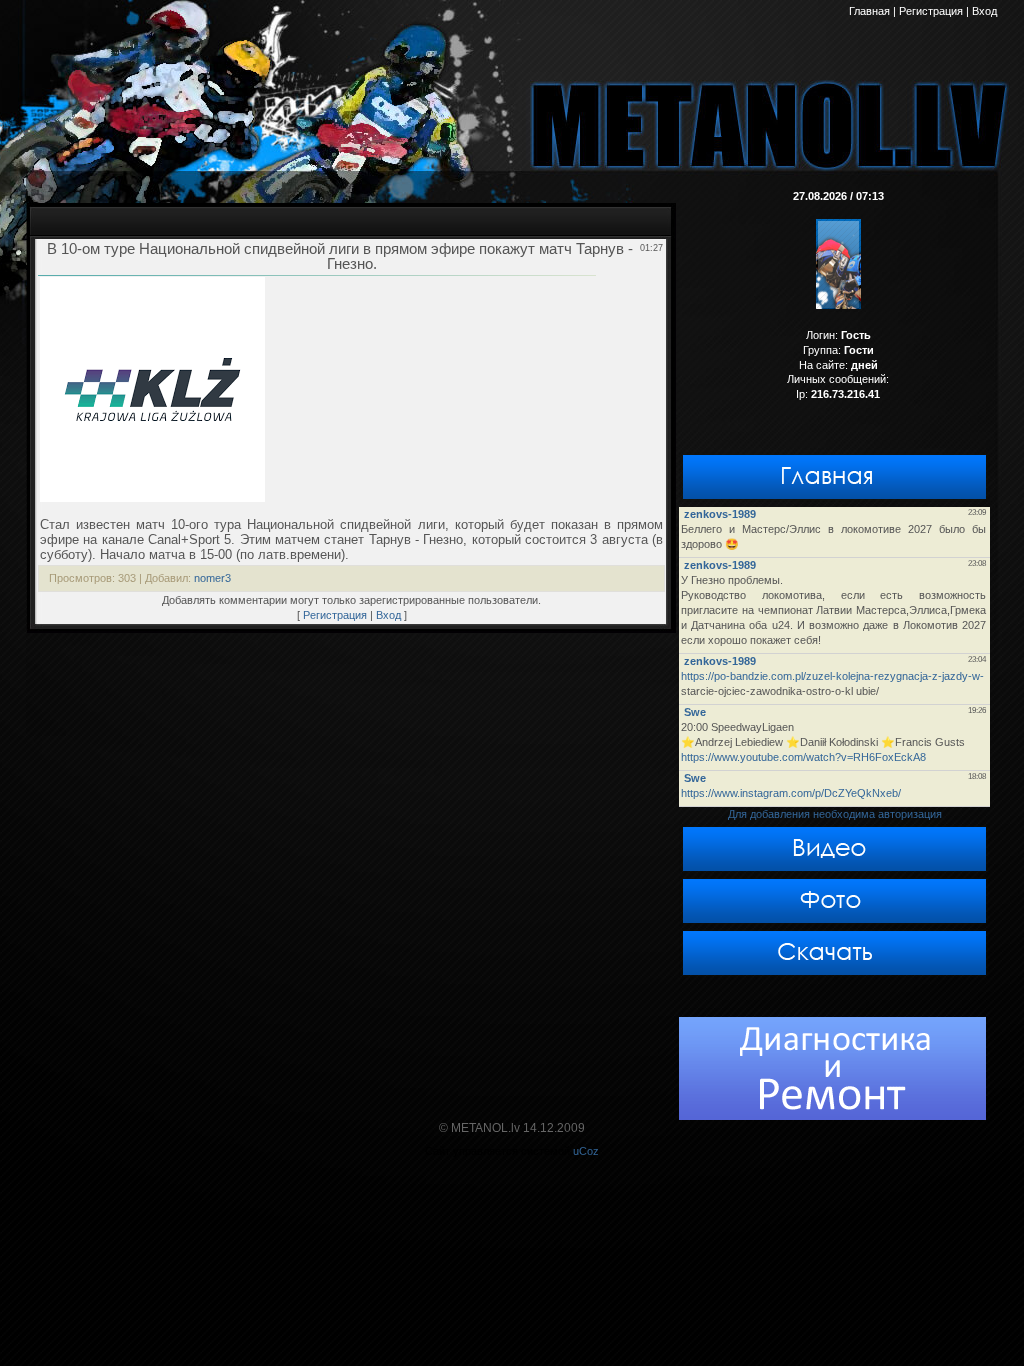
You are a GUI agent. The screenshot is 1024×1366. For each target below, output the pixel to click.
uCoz (586, 1151)
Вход (388, 615)
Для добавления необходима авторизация (835, 814)
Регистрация (335, 615)
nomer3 (212, 578)
